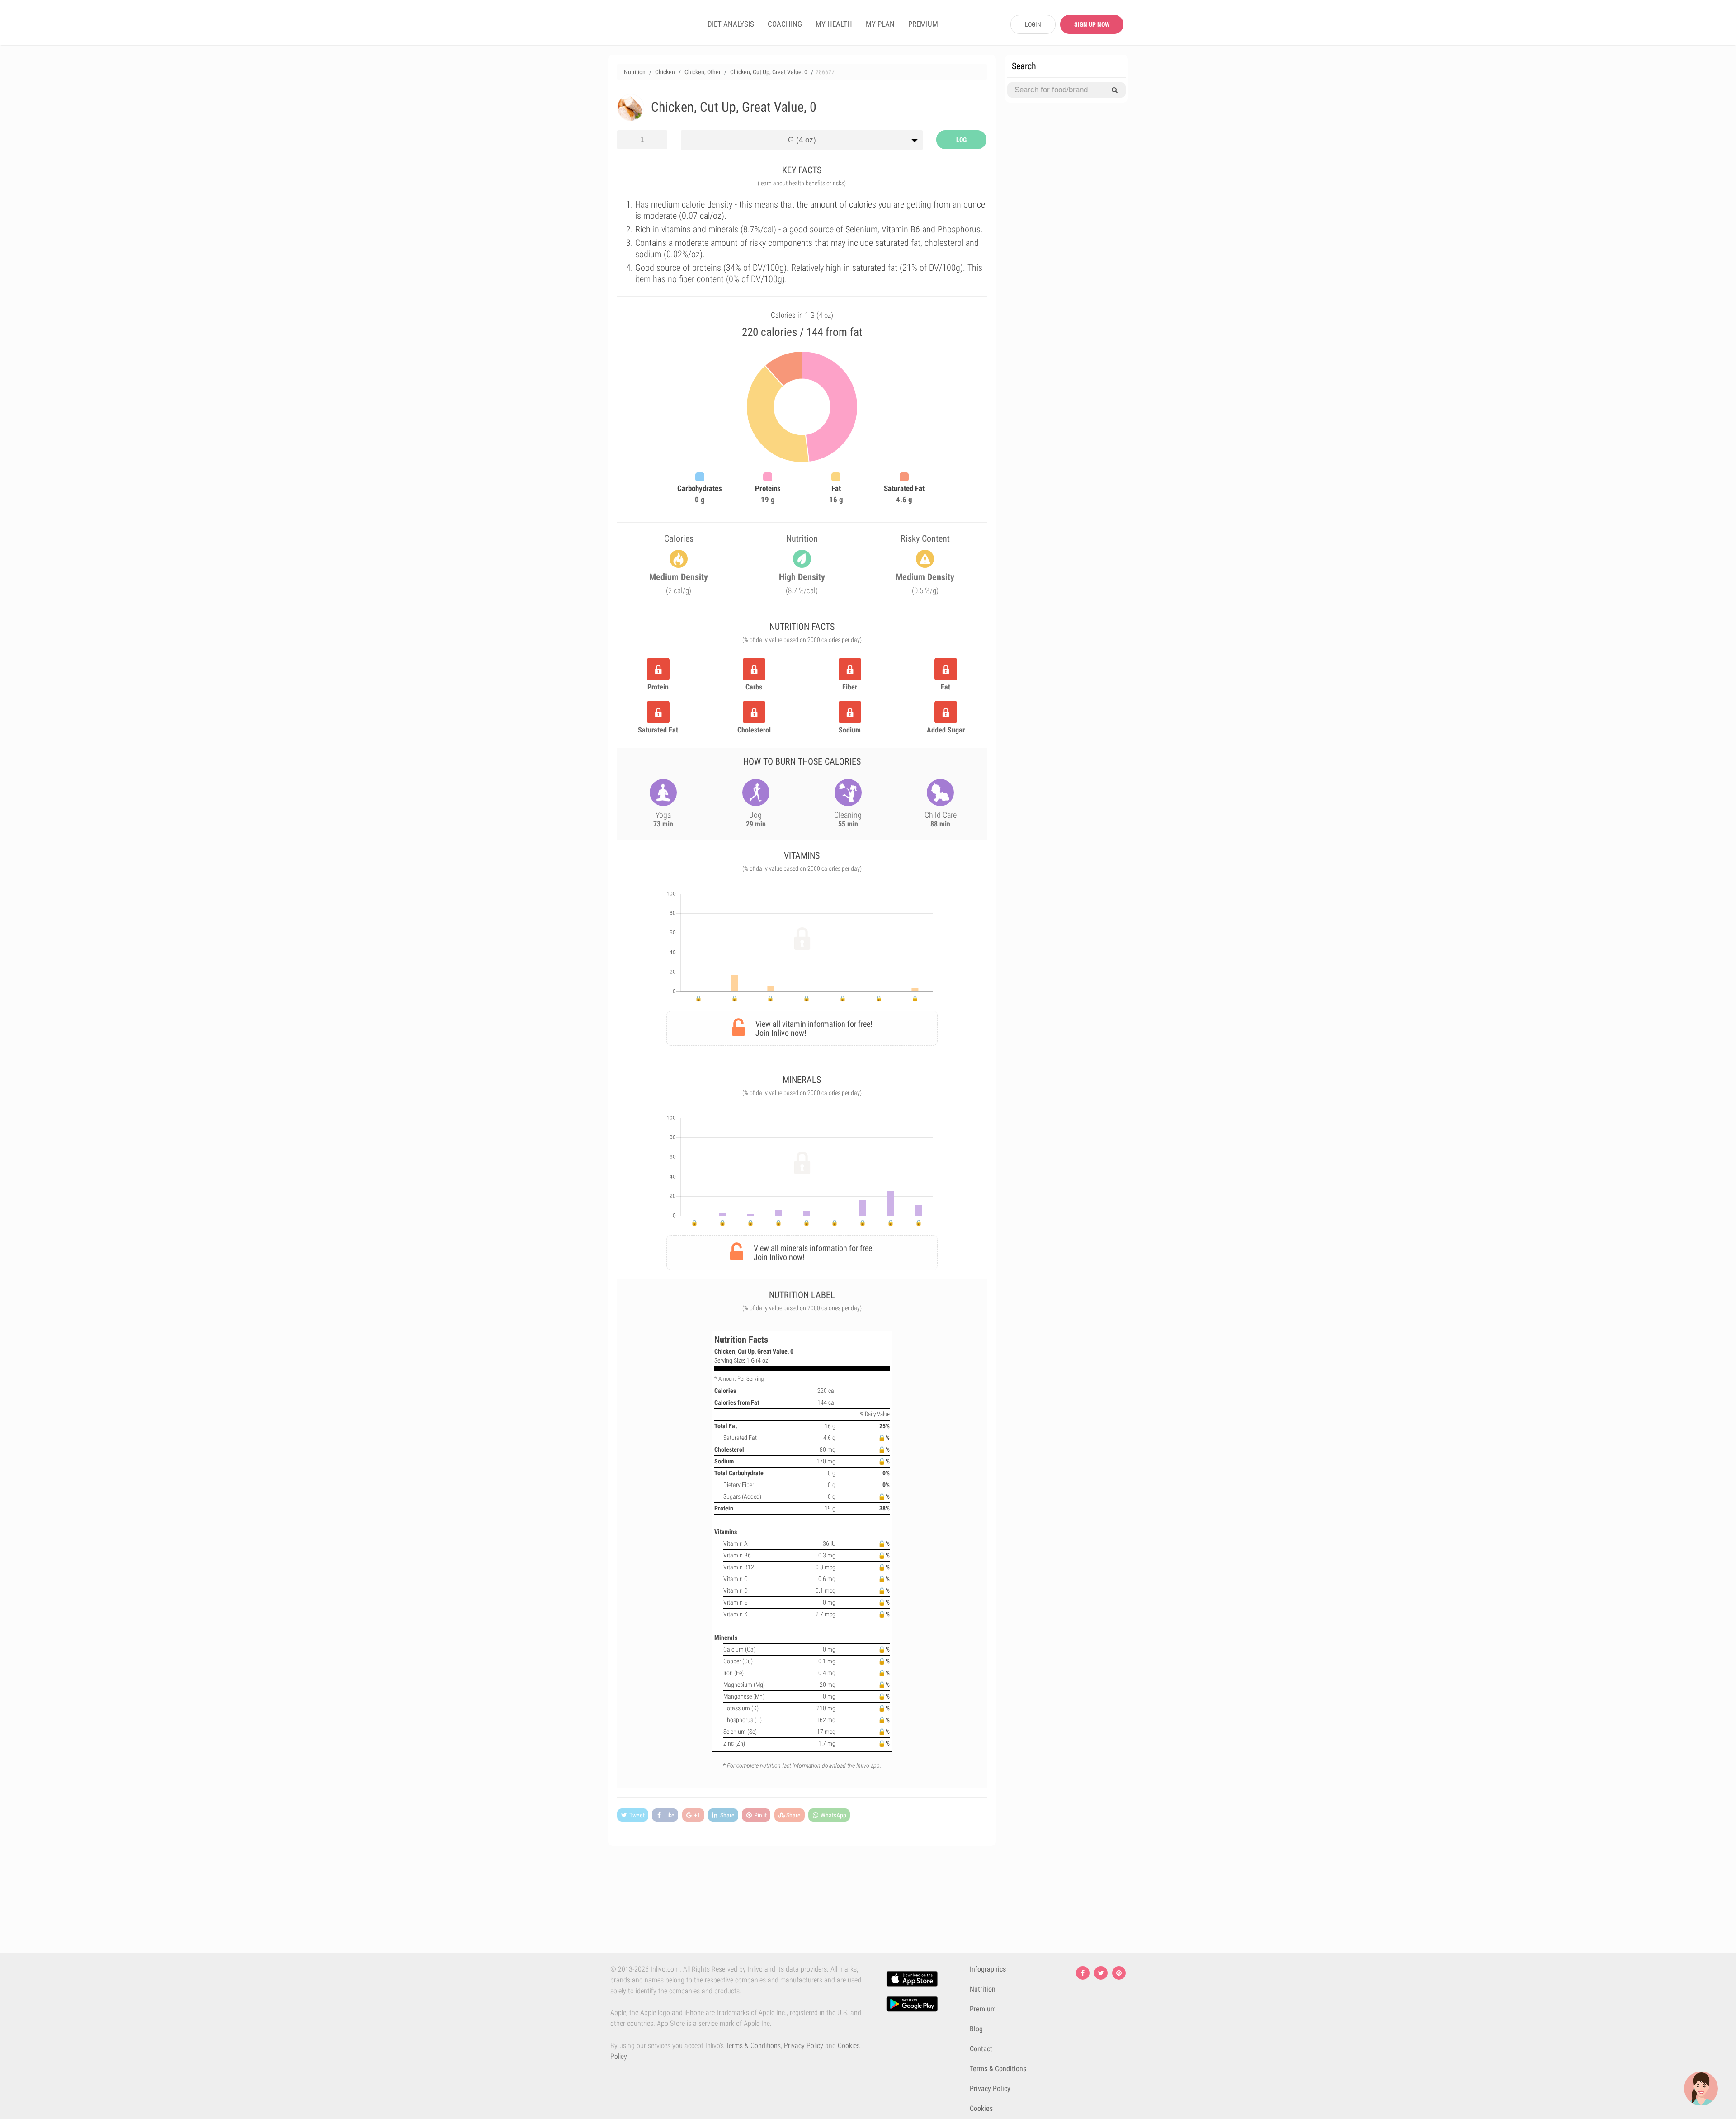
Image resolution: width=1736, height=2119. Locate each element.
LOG (961, 140)
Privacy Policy (804, 2046)
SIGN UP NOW (1092, 24)
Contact (981, 2049)
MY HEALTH (834, 24)
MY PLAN (880, 24)
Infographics (988, 1969)
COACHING (785, 24)
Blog (976, 2029)
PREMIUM (923, 24)
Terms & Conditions (753, 2046)
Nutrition (983, 1989)
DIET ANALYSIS (731, 24)
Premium (983, 2009)
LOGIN (1033, 24)
